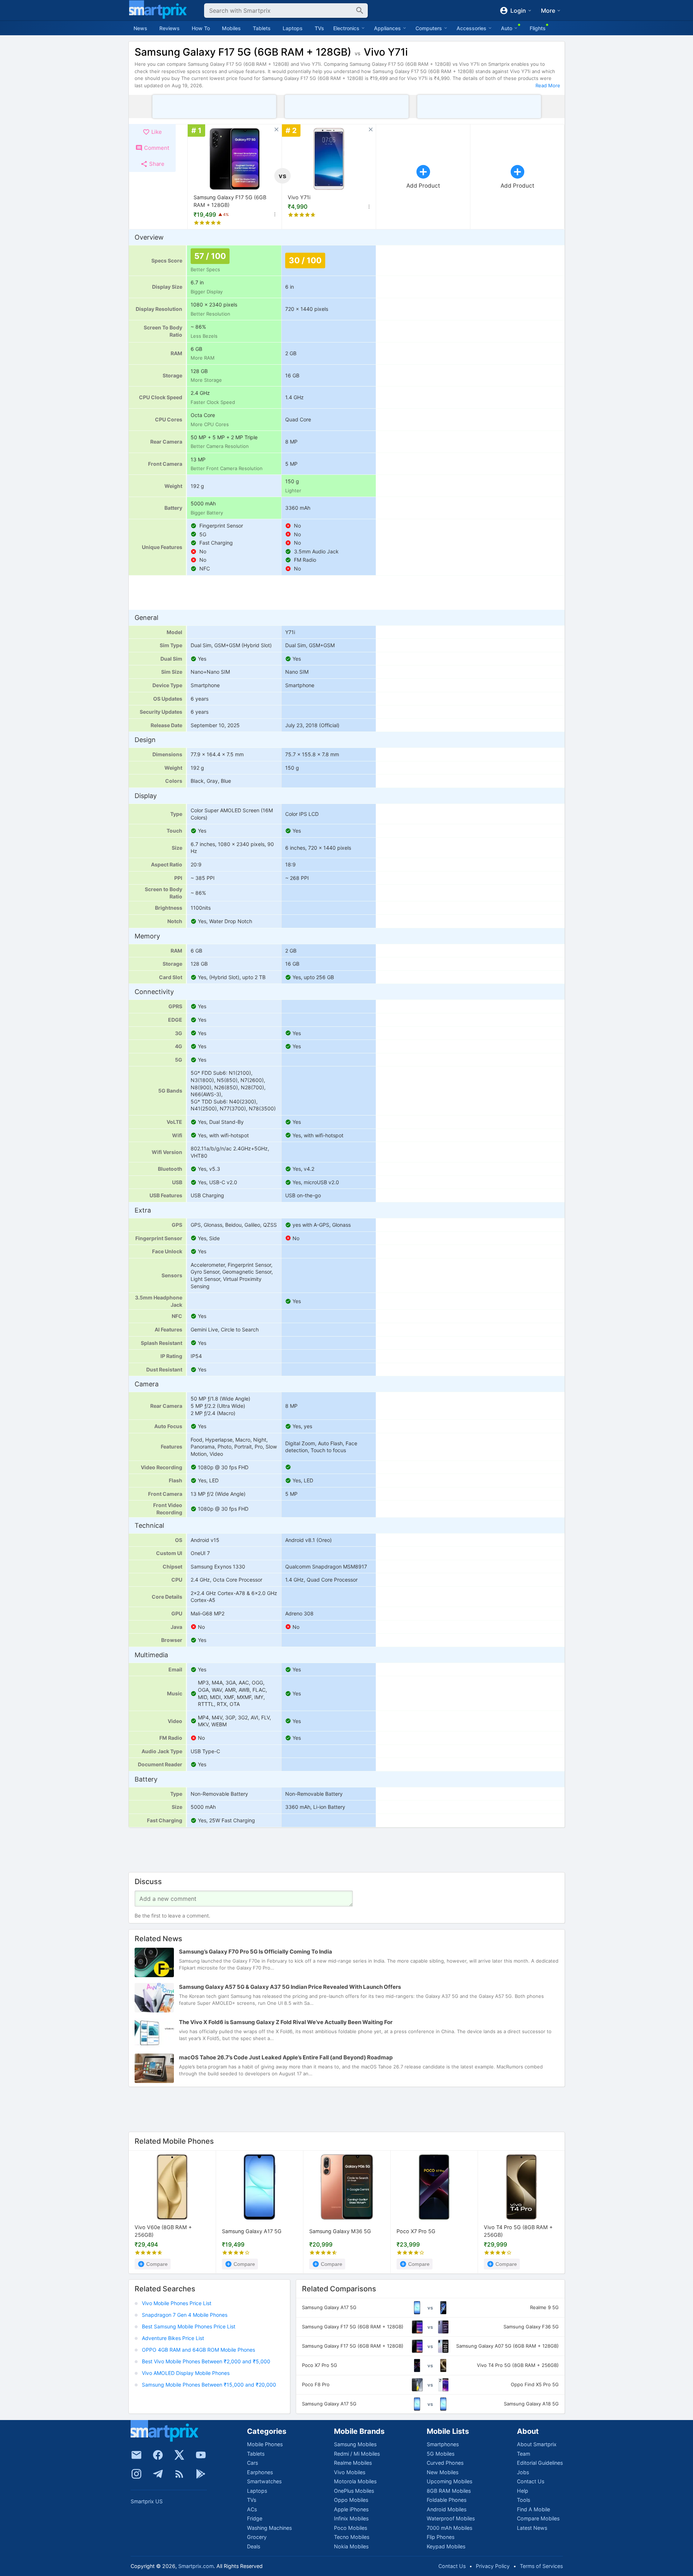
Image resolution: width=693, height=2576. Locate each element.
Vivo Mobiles (350, 2472)
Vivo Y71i (299, 197)
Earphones (260, 2472)
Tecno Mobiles (352, 2537)
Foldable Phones (447, 2500)
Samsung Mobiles (355, 2444)
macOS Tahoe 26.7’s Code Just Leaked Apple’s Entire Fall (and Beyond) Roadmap (286, 2058)
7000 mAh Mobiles (449, 2528)
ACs (252, 2509)
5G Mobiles (441, 2454)
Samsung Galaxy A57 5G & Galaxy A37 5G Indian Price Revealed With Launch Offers (290, 1987)
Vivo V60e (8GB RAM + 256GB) (163, 2231)
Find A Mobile (533, 2509)
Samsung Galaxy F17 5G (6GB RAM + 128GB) (230, 201)
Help (523, 2491)
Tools (523, 2500)
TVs (319, 28)
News (140, 28)
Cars (252, 2463)
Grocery (257, 2537)
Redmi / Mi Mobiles (357, 2454)
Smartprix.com (196, 2566)
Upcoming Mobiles (449, 2481)
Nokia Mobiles (351, 2546)
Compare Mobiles (538, 2518)
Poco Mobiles (351, 2528)
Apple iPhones (351, 2509)
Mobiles (231, 28)
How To (201, 28)
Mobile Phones (265, 2444)
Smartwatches (264, 2481)
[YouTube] (201, 2455)
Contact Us (531, 2481)
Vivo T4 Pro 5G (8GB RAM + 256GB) (518, 2231)
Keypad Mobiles (446, 2546)
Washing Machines (269, 2528)
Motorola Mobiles (355, 2481)
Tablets (262, 28)
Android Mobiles (447, 2509)
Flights (538, 28)
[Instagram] (136, 2474)
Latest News (532, 2528)
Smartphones (443, 2444)
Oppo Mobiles (351, 2500)
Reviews (170, 28)
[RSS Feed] (179, 2474)
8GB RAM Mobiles (449, 2491)
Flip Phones (441, 2537)
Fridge (255, 2518)
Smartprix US (147, 2501)
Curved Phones (445, 2463)
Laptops (293, 28)
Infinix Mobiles (351, 2518)
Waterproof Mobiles (451, 2518)
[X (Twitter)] (179, 2455)
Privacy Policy (493, 2566)
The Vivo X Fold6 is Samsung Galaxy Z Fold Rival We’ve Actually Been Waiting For (286, 2022)
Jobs (523, 2472)
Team (523, 2454)
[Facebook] (158, 2455)
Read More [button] (548, 85)
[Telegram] (158, 2474)
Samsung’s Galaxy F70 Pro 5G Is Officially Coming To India (256, 1952)
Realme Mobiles (353, 2463)
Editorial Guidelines (540, 2463)
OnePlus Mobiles (354, 2491)
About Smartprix (537, 2444)
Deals (254, 2546)
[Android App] (201, 2474)
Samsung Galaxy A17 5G (252, 2231)
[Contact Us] (136, 2455)
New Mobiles (443, 2472)
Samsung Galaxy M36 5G (340, 2231)
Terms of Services (541, 2566)
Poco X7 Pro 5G (416, 2231)
